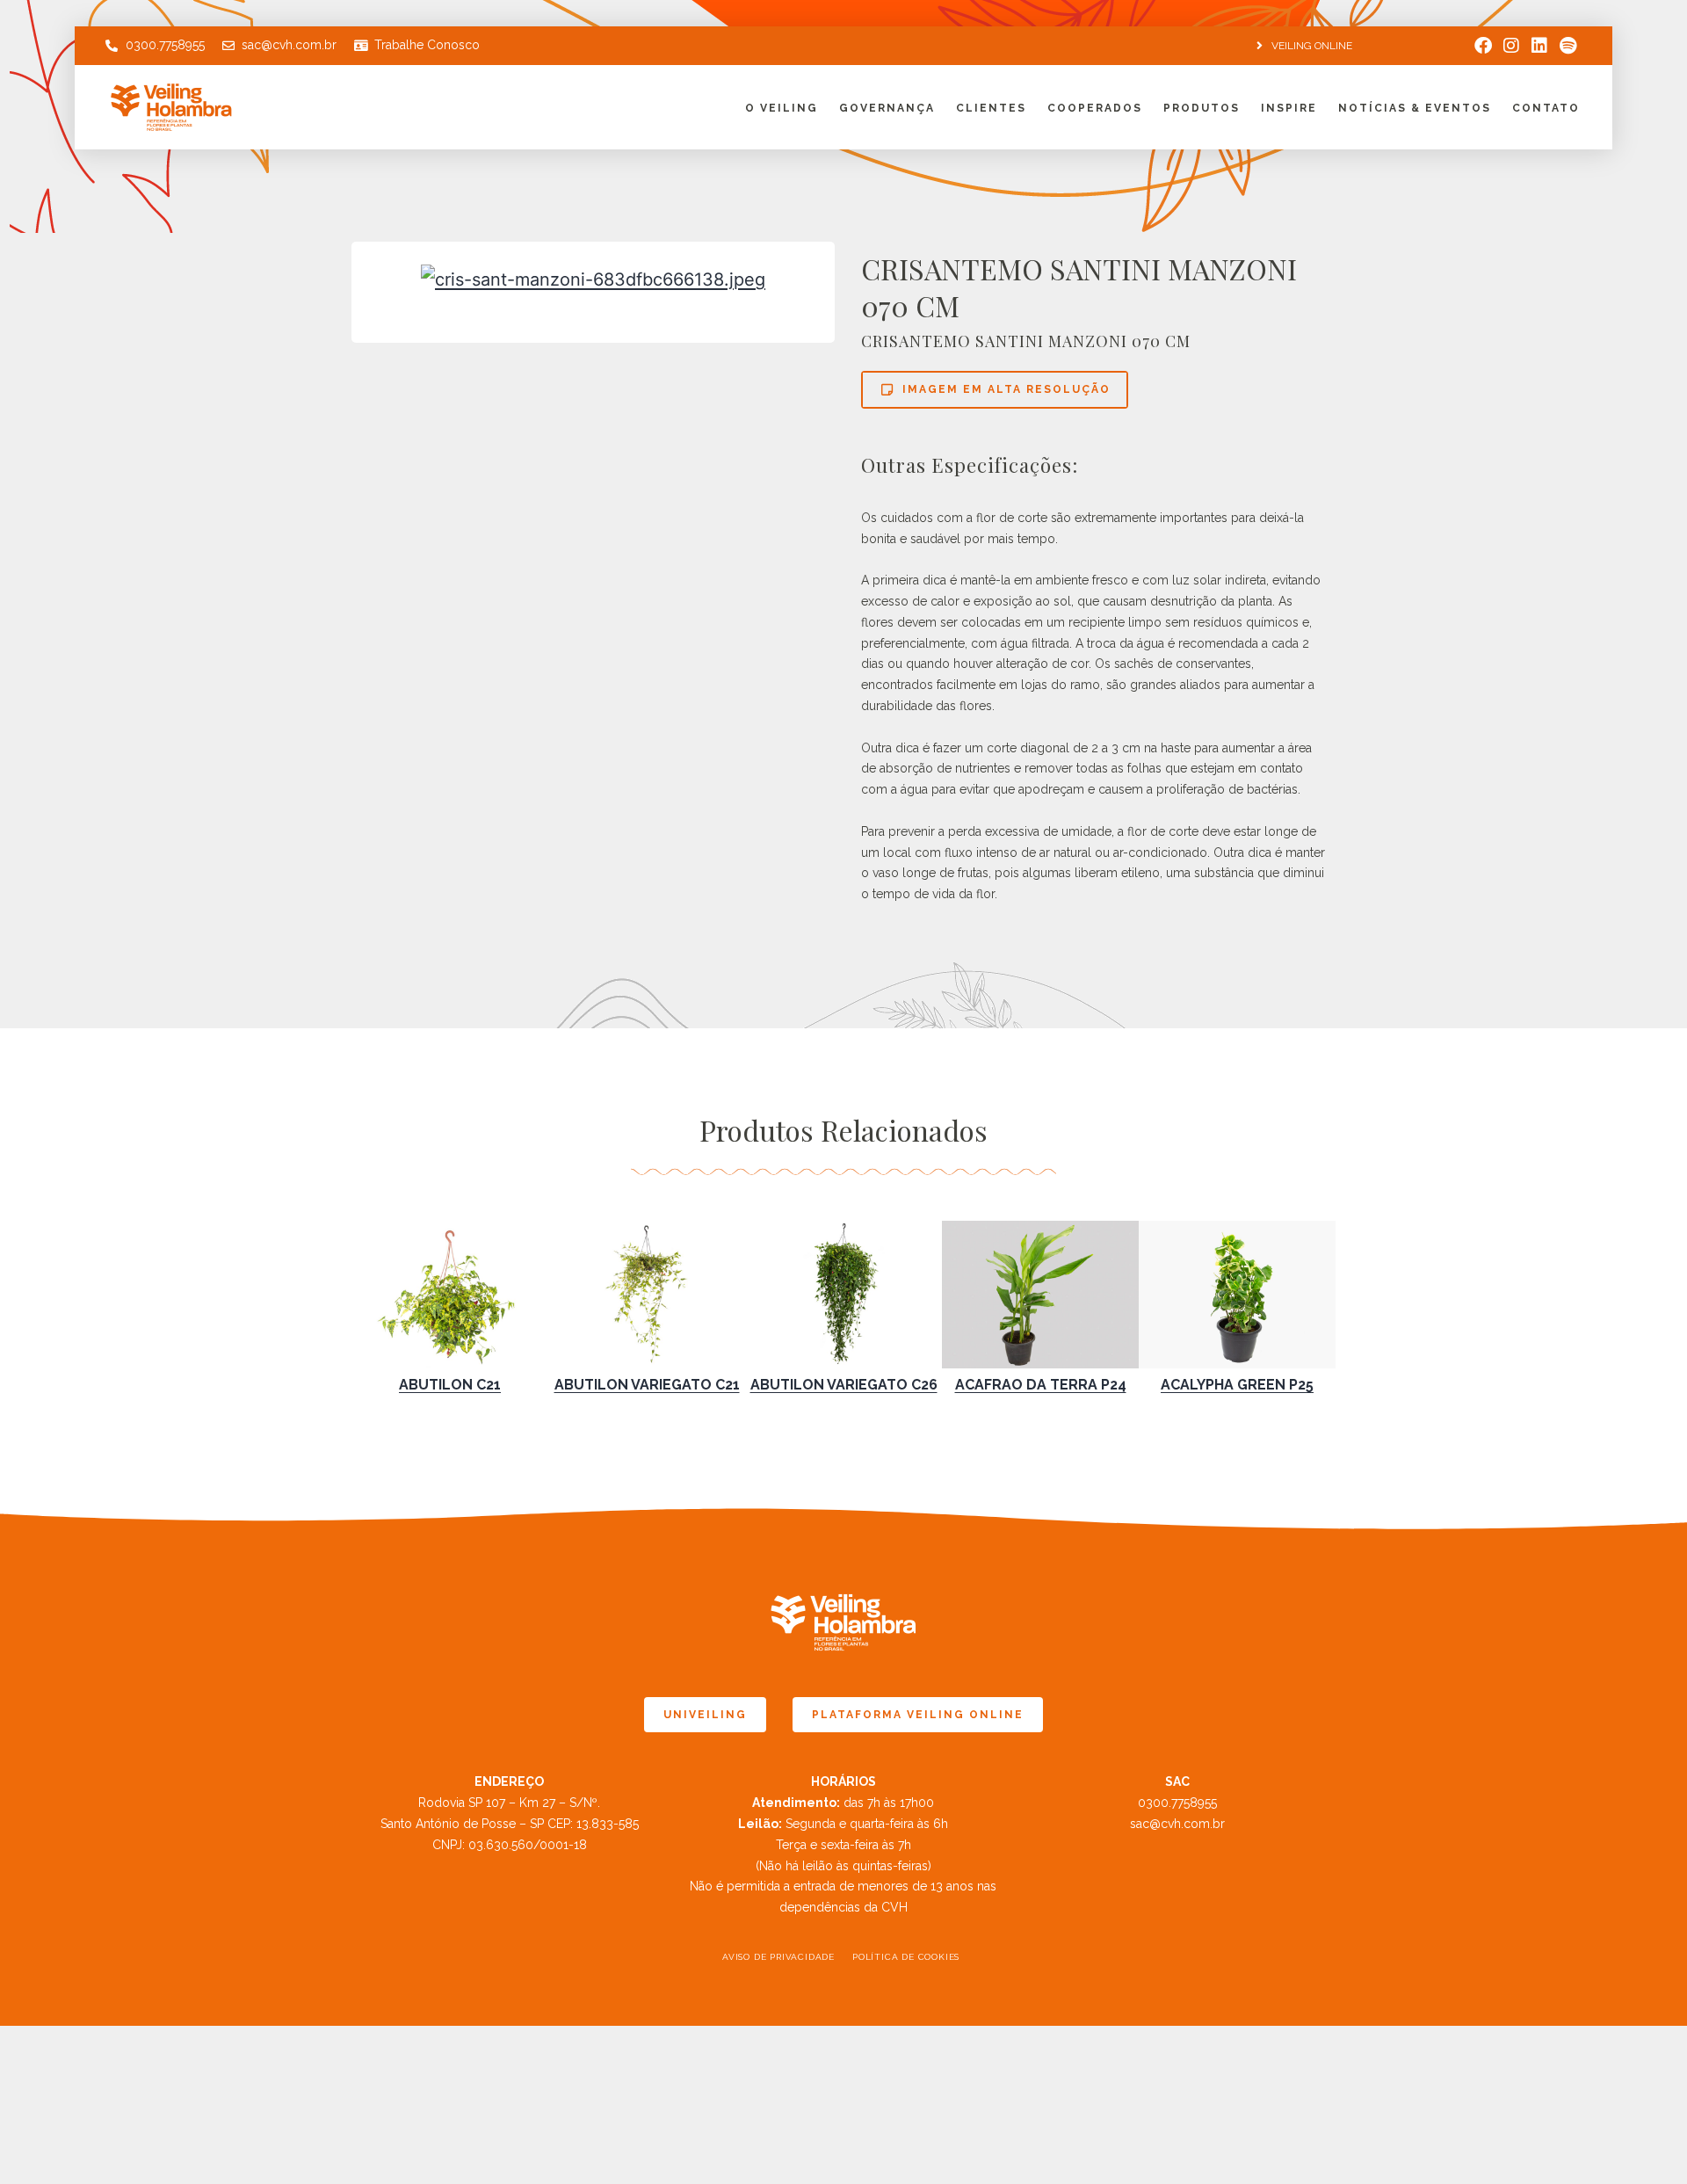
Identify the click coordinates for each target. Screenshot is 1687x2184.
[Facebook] (1483, 46)
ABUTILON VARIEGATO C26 (844, 1385)
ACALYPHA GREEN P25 (1237, 1385)
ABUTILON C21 (450, 1385)
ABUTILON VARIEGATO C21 (647, 1385)
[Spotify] (1568, 46)
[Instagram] (1511, 46)
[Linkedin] (1539, 46)
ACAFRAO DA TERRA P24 (1041, 1385)
